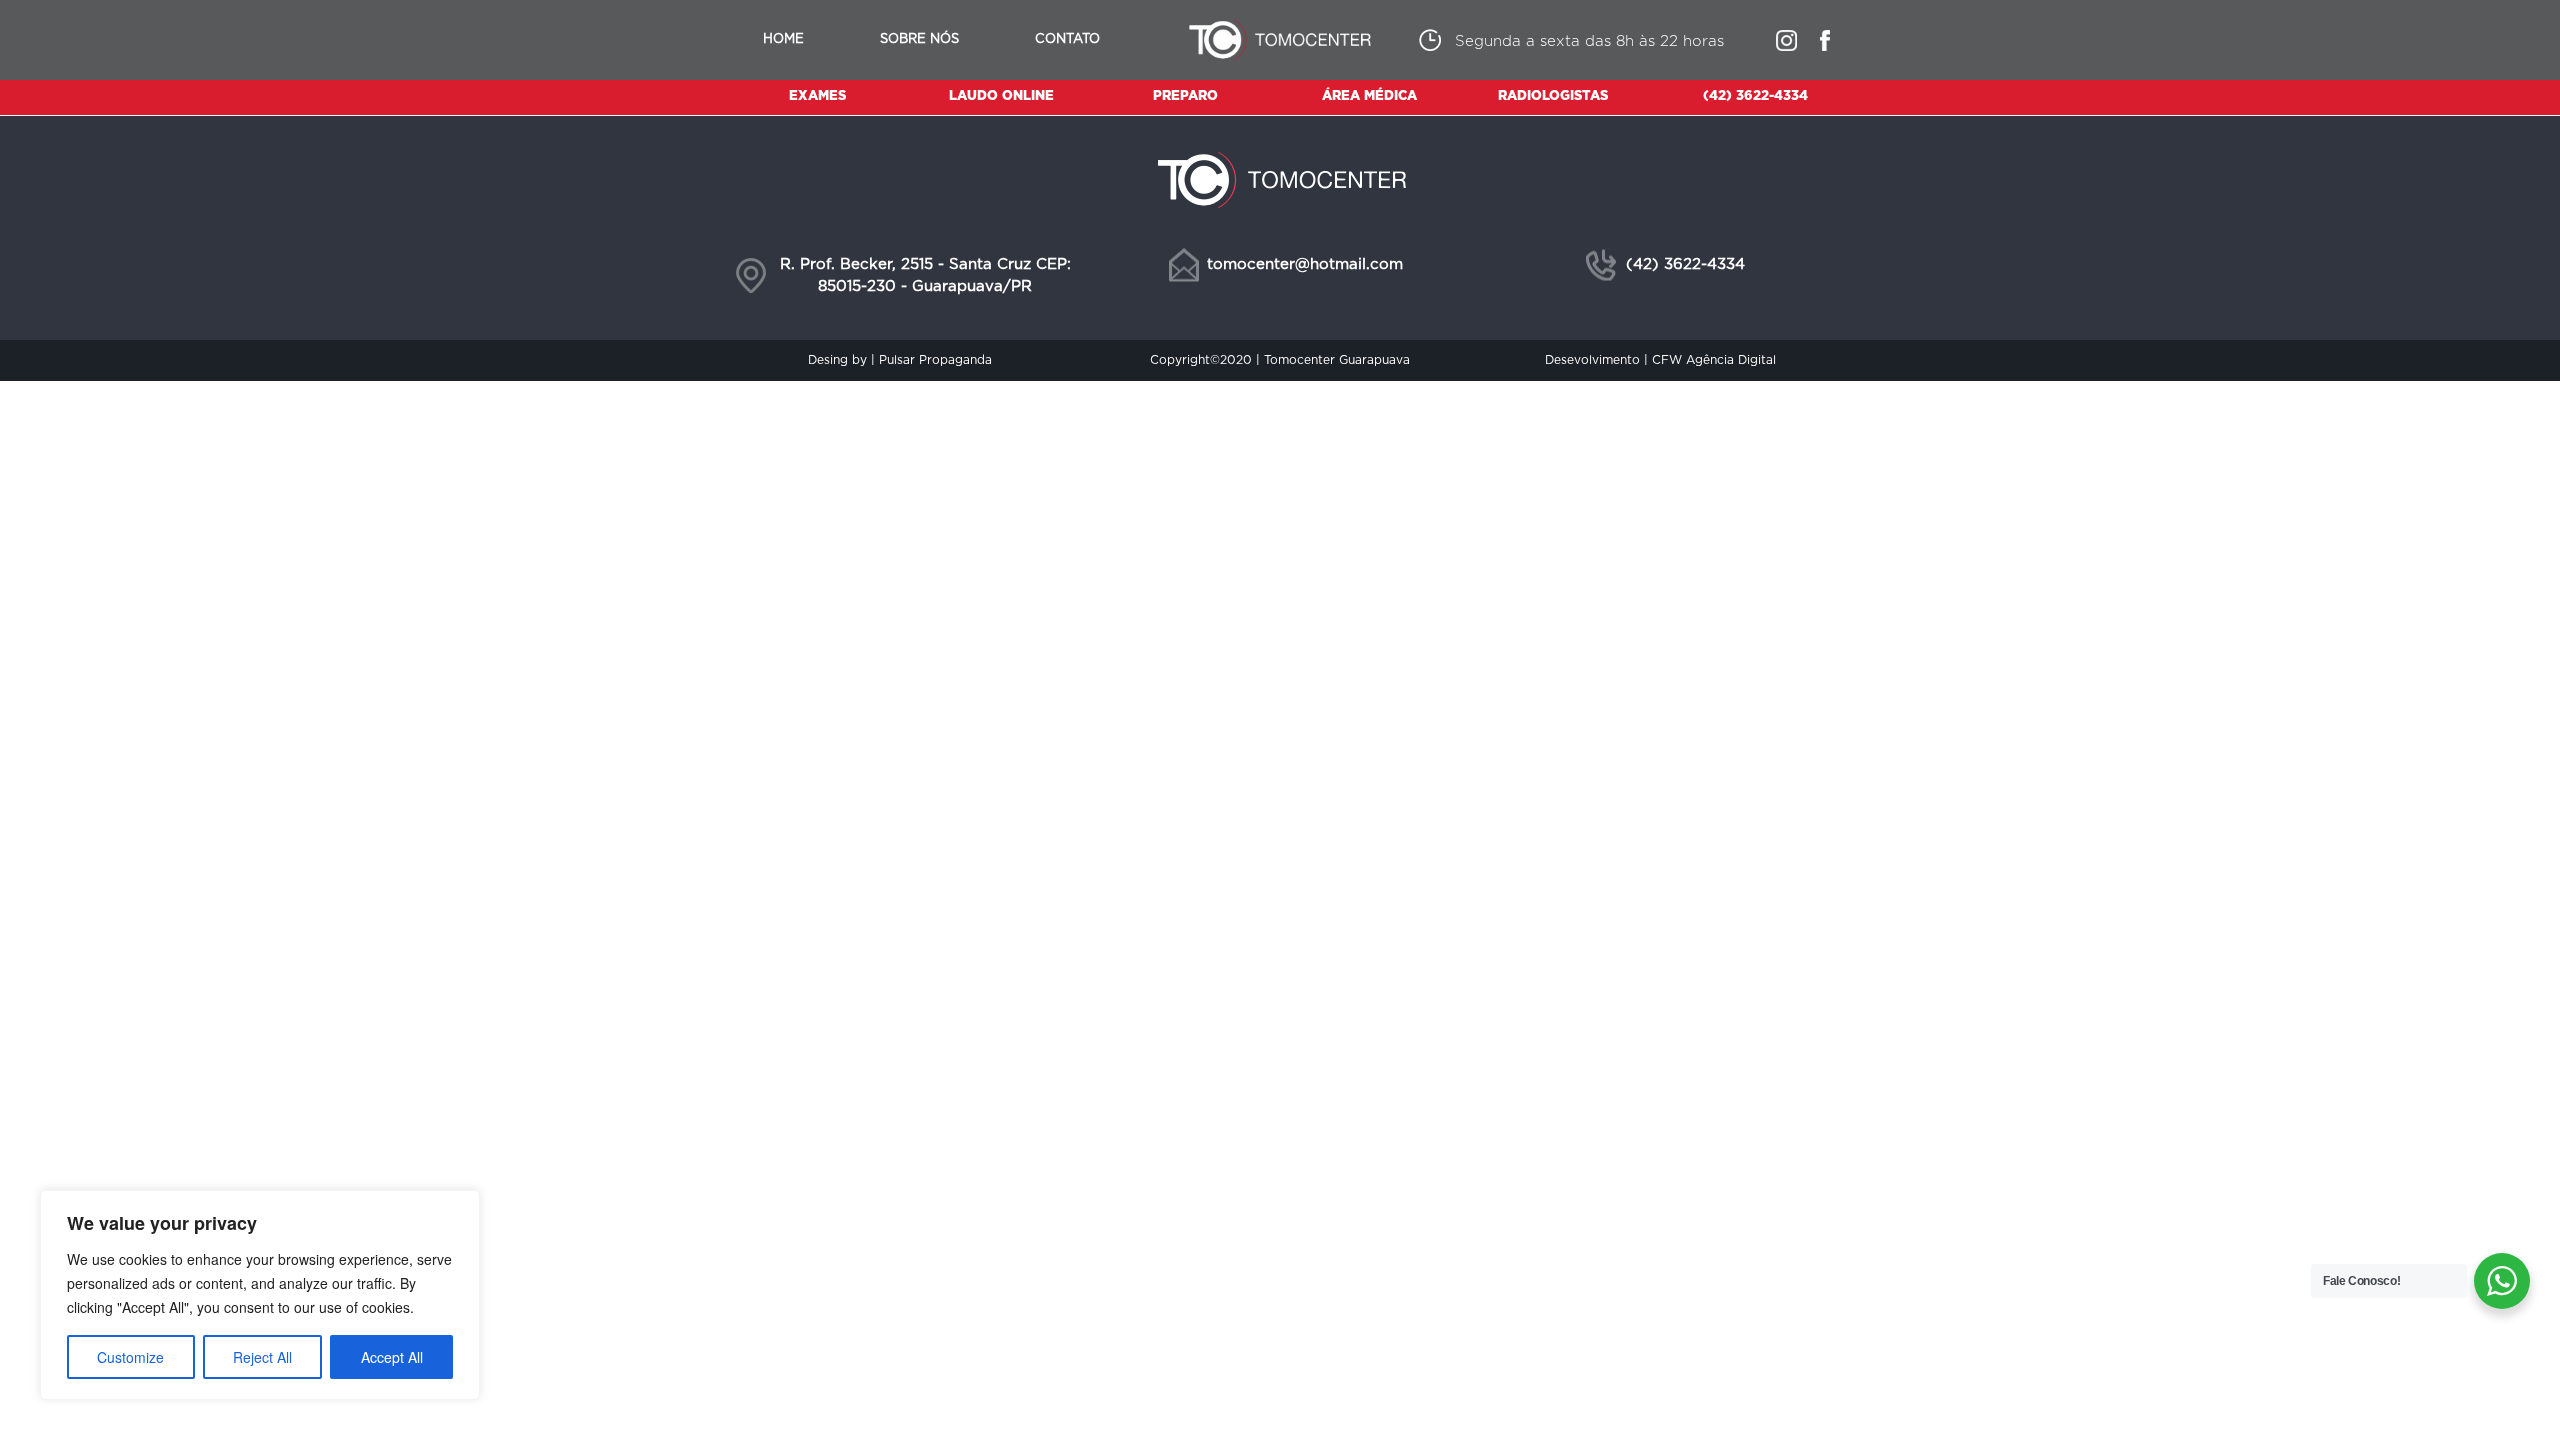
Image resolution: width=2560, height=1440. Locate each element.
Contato (1067, 39)
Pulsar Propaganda (935, 360)
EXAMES (817, 96)
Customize (130, 1357)
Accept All (392, 1357)
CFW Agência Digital (1714, 360)
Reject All (262, 1357)
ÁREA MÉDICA (1369, 96)
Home (783, 39)
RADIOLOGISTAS (1553, 96)
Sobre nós (919, 39)
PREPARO (1185, 96)
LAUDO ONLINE (1001, 96)
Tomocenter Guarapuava (1337, 360)
